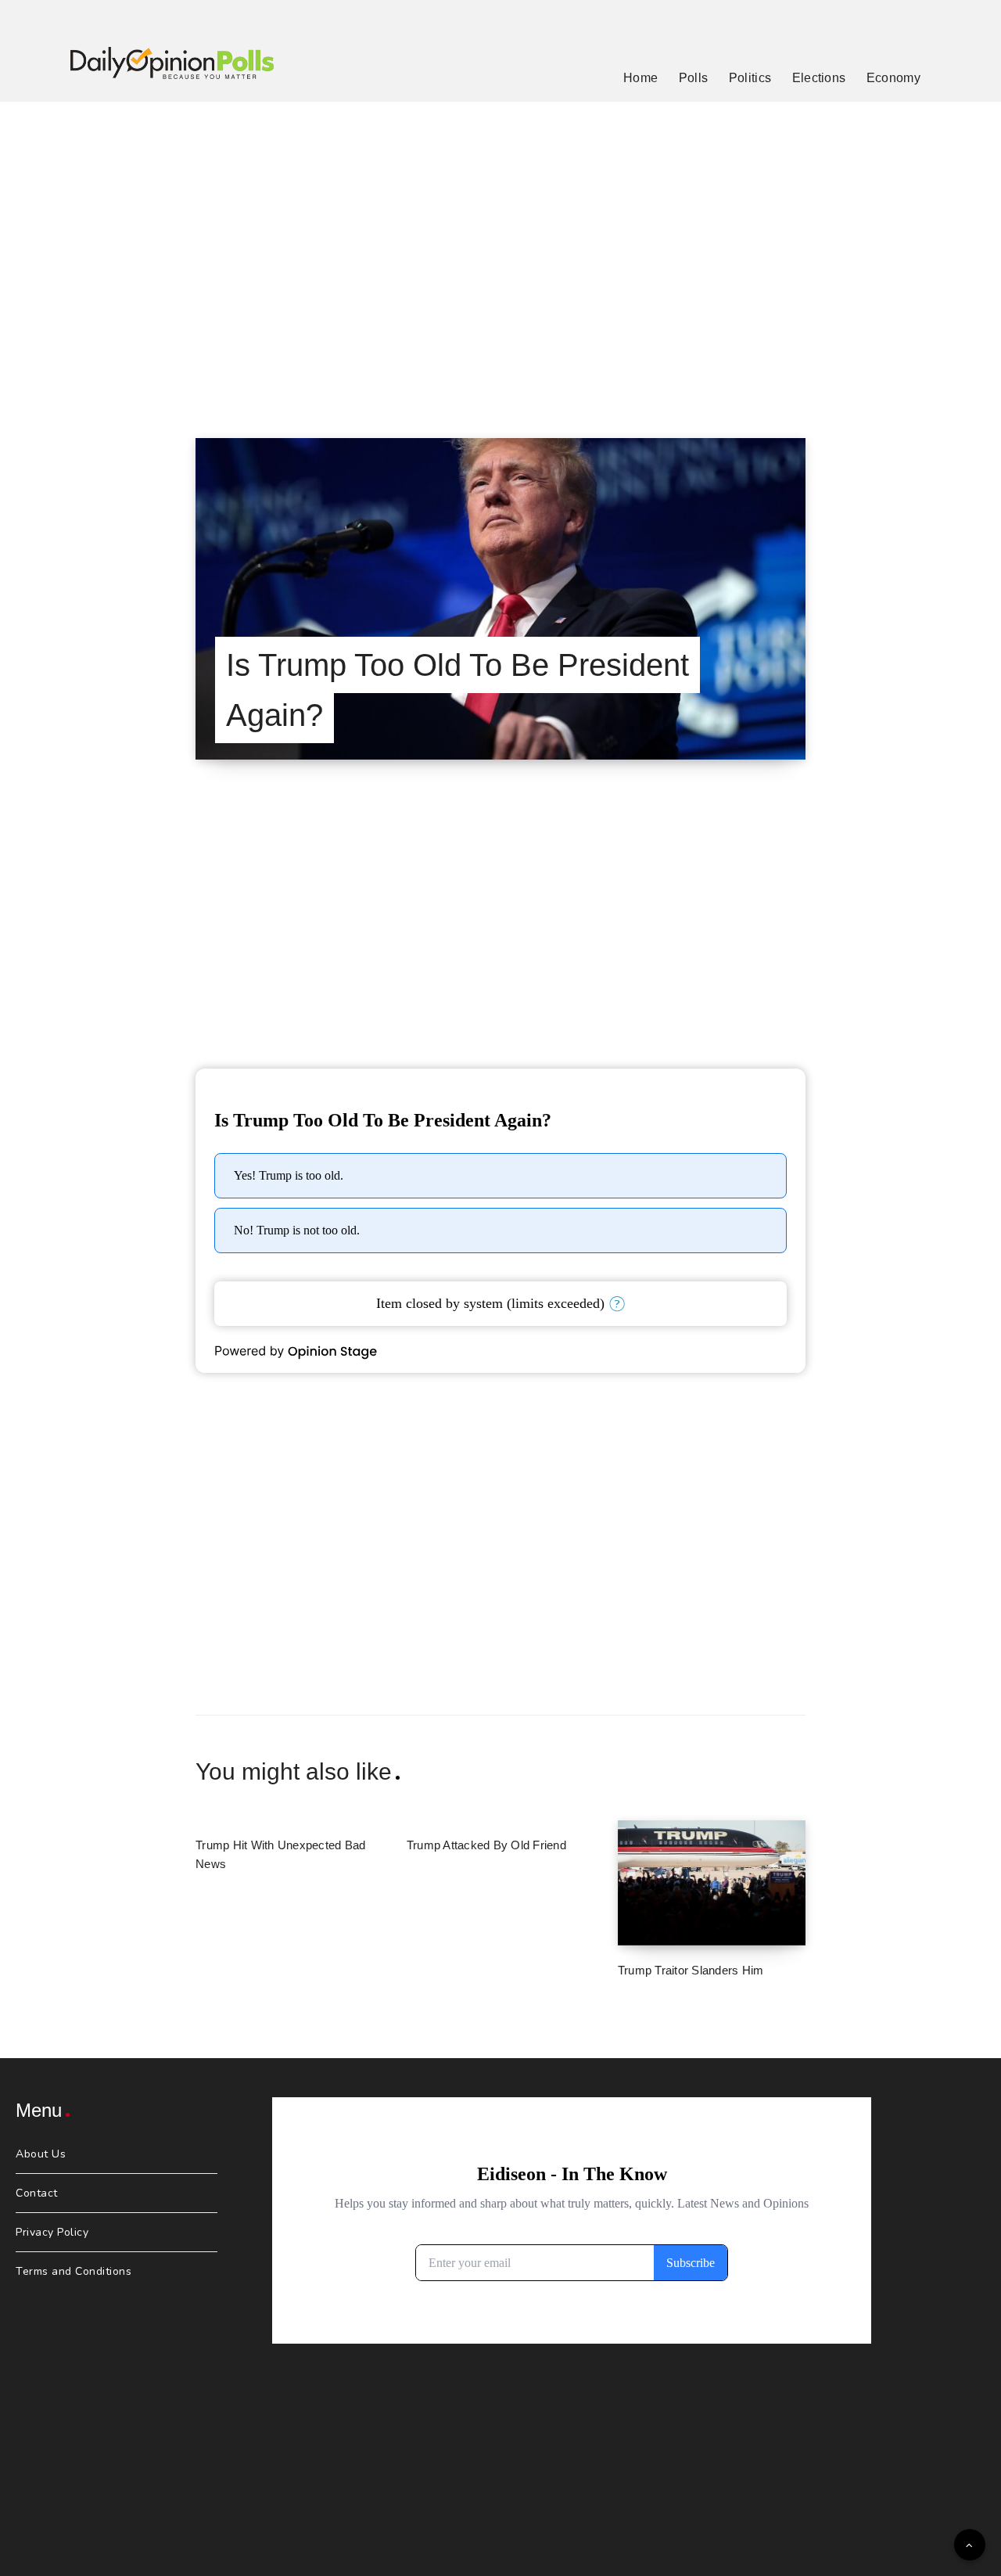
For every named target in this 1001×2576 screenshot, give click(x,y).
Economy (893, 78)
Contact (37, 2193)
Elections (819, 78)
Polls (694, 78)
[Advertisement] (500, 250)
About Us (41, 2154)
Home (640, 78)
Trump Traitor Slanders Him (691, 1970)
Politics (750, 78)
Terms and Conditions (74, 2271)
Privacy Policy (52, 2232)
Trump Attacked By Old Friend (486, 1845)
